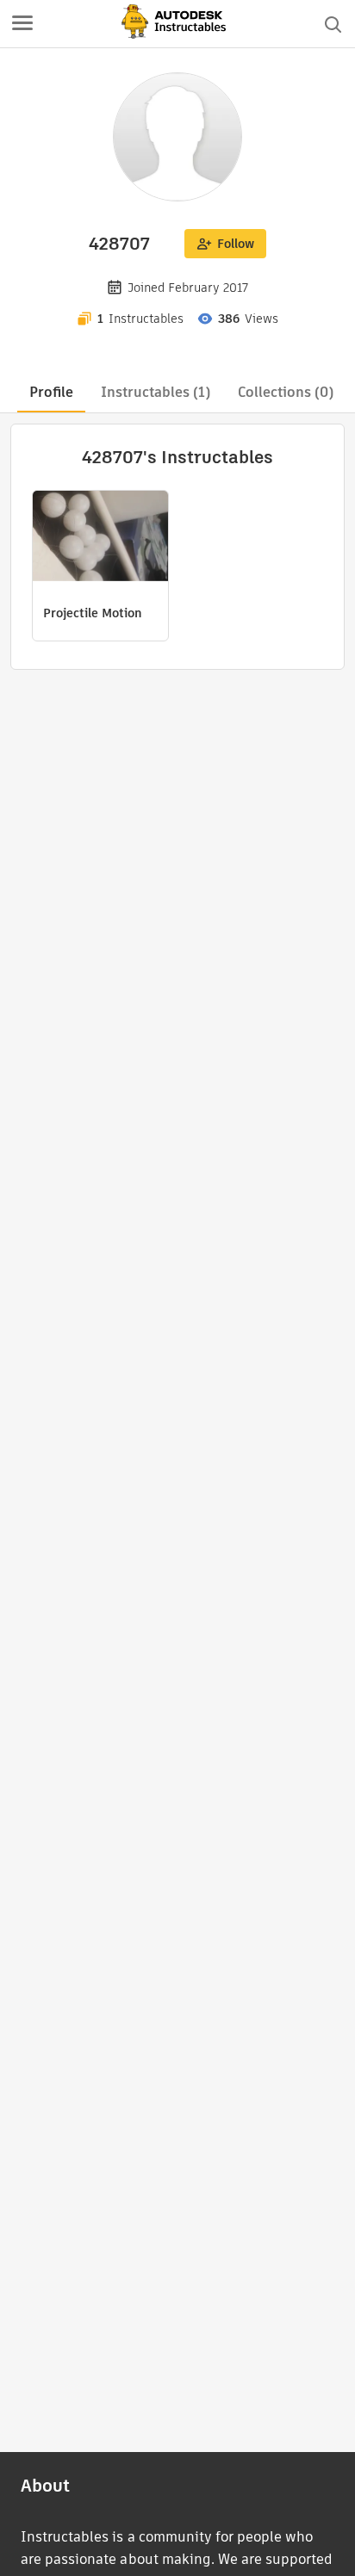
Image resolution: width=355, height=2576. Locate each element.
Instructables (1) (156, 392)
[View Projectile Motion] (100, 538)
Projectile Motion (93, 613)
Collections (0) (286, 392)
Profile (51, 392)
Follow (236, 244)
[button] (22, 24)
